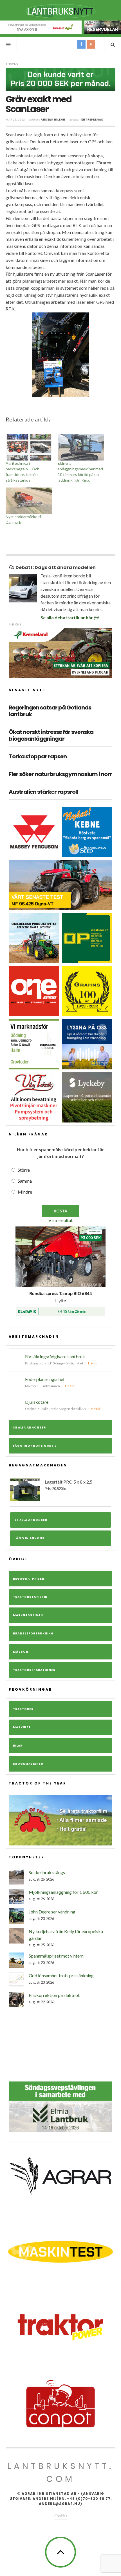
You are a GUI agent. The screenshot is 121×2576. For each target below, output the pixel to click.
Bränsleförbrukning (33, 1633)
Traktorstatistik (30, 1597)
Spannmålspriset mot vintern (56, 1956)
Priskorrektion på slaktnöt (54, 1995)
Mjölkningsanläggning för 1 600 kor (63, 1892)
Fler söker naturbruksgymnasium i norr (60, 774)
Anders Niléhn (53, 120)
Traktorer (23, 1709)
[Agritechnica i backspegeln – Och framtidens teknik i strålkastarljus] (29, 447)
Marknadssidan (28, 1615)
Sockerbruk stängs (47, 1872)
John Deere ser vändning (52, 1912)
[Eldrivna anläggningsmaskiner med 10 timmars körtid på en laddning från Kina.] (81, 447)
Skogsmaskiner (28, 1764)
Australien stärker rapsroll (43, 792)
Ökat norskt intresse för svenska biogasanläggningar (51, 735)
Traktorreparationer (34, 1670)
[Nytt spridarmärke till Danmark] (29, 501)
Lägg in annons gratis (35, 1446)
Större (24, 1170)
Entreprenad (92, 120)
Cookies (60, 2516)
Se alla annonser (29, 1428)
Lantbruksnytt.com (60, 2472)
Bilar (18, 1746)
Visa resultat (60, 1220)
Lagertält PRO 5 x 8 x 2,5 (69, 1485)
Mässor (21, 1652)
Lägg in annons (29, 1538)
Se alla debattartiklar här (67, 617)
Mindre (25, 1192)
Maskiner (22, 1727)
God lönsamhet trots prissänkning (61, 1975)
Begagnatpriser (29, 1579)
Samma (25, 1181)
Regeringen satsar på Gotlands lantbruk (50, 711)
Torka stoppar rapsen (38, 756)
